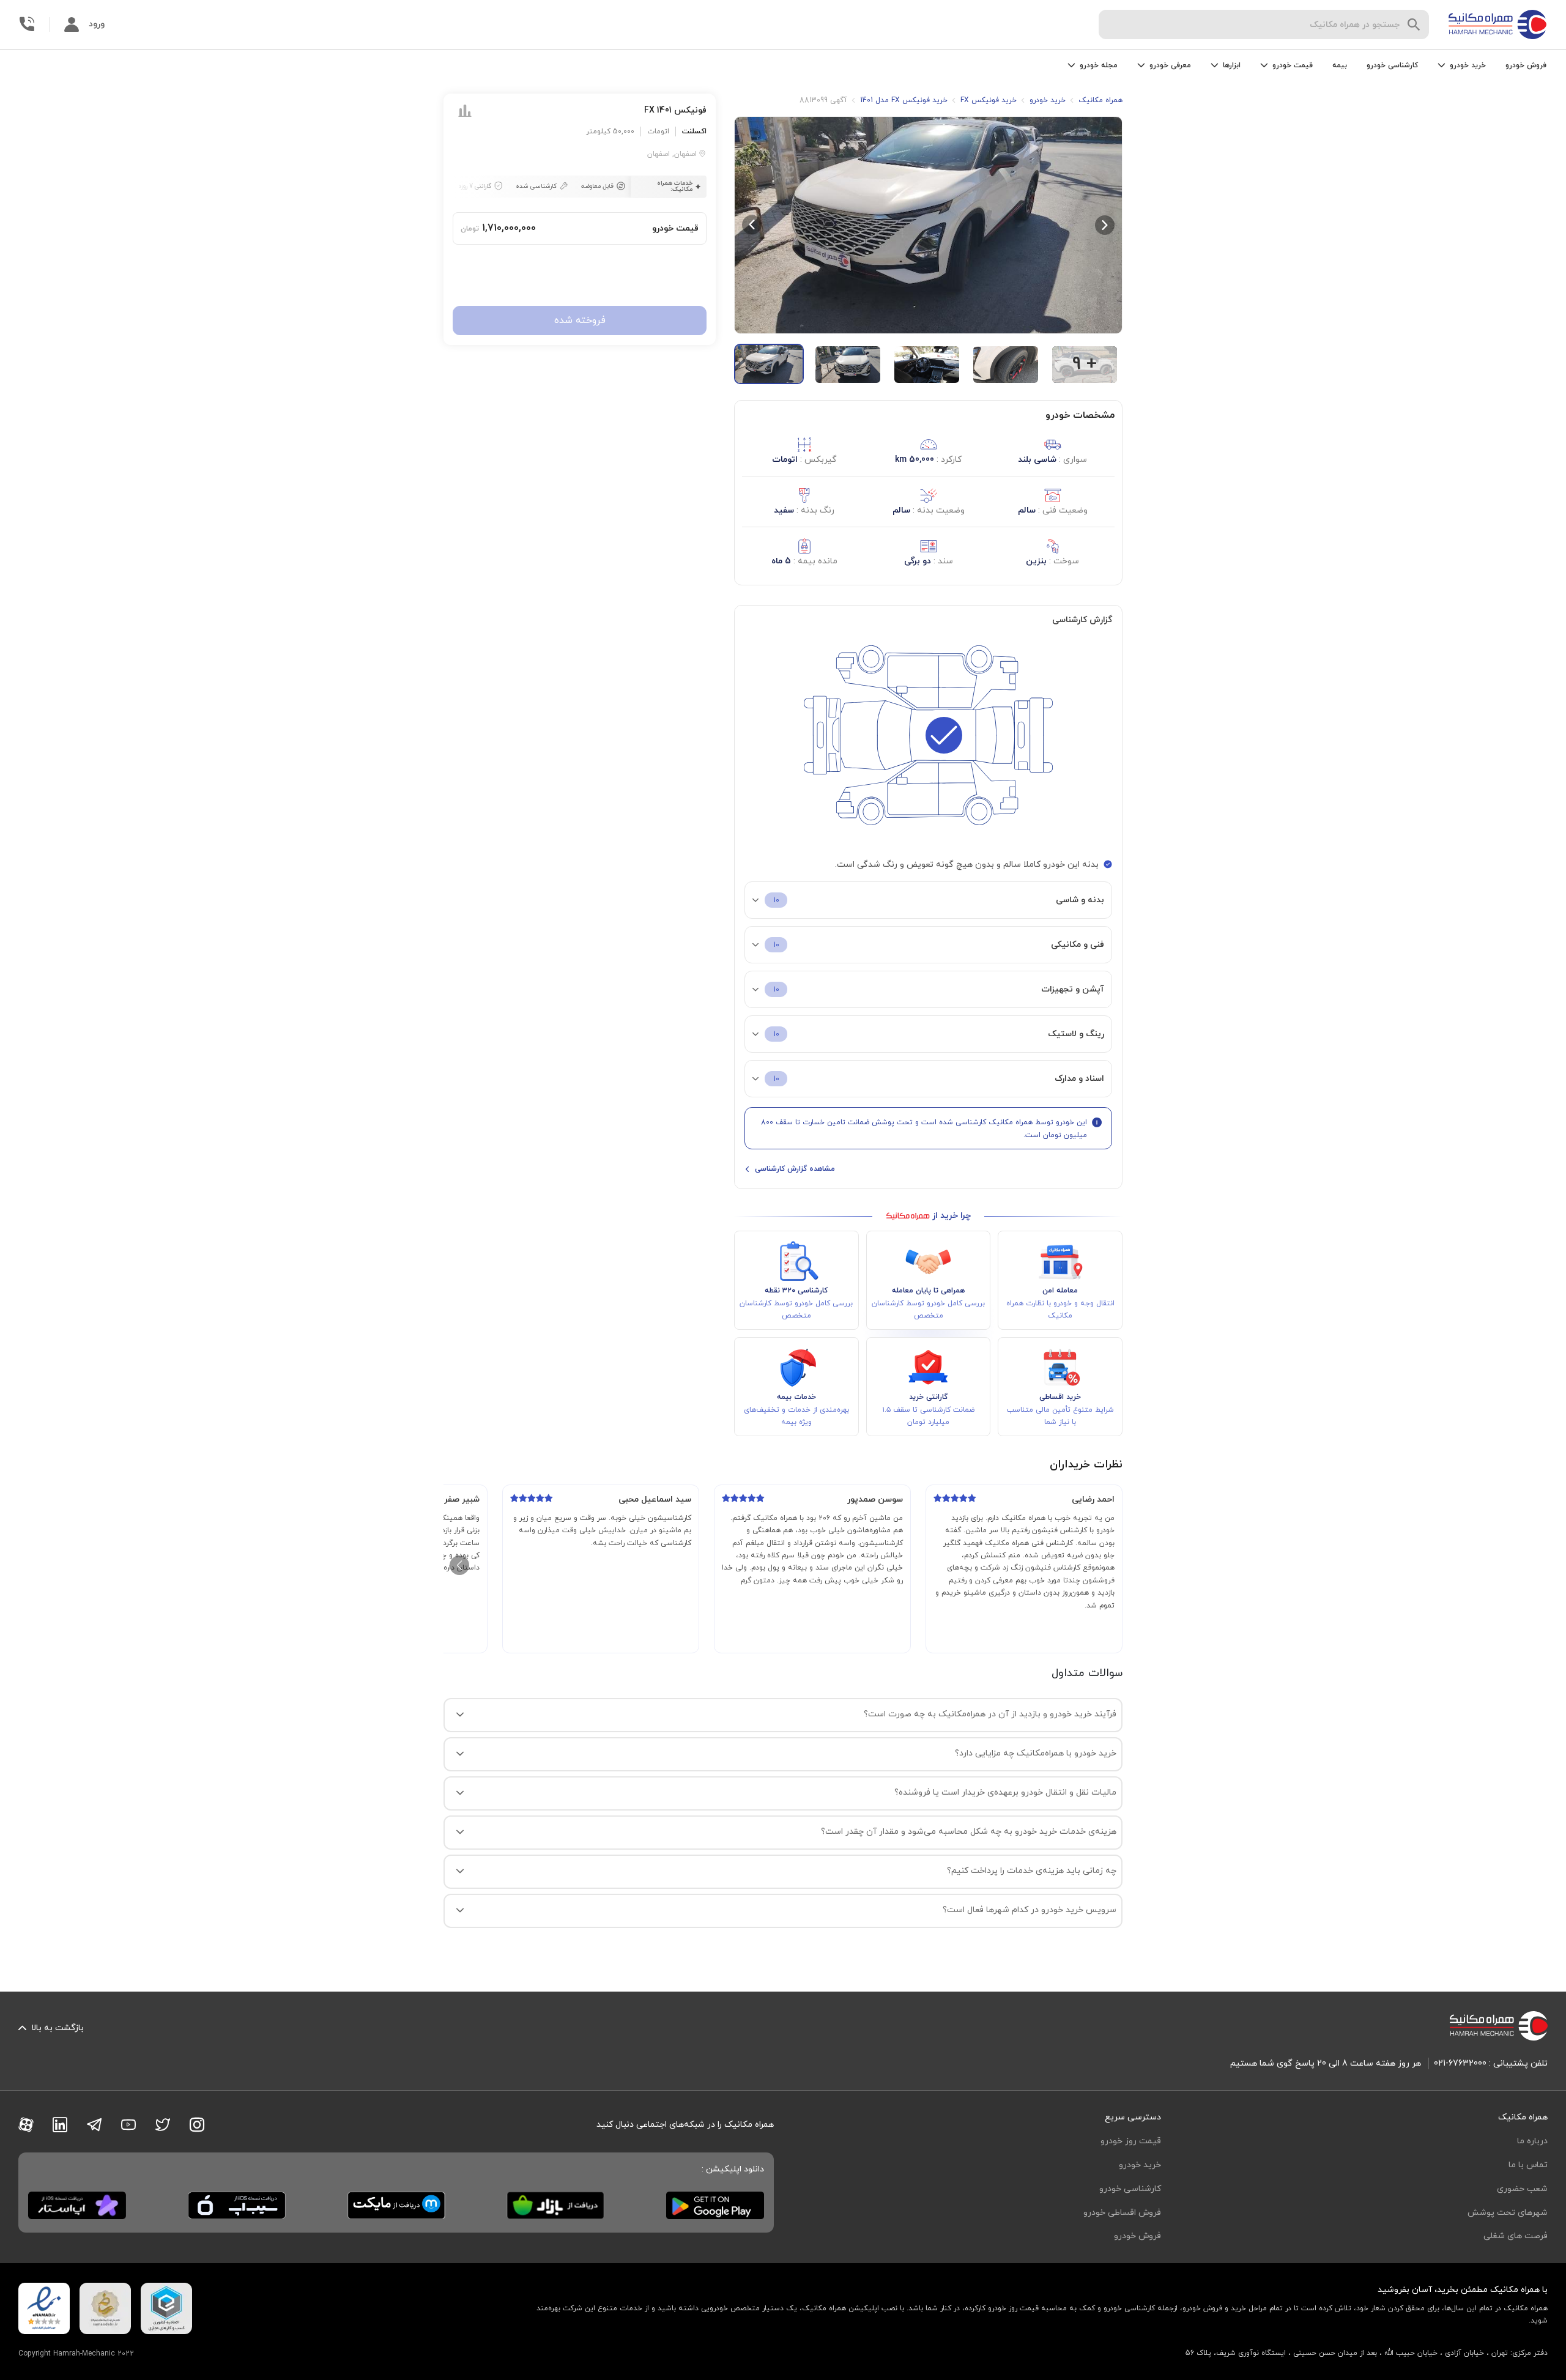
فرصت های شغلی (1516, 2236)
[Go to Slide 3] (927, 365)
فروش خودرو (1526, 65)
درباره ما (1532, 2141)
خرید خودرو (1140, 2165)
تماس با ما (1528, 2165)
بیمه (1340, 65)
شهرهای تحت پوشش (1508, 2213)
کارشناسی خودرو (1392, 65)
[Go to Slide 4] (1006, 365)
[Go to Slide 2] (848, 365)
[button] (928, 225)
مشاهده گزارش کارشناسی (795, 1169)
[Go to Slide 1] (769, 364)
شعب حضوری (1522, 2189)
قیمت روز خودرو (1131, 2141)
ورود (97, 24)
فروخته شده (580, 321)
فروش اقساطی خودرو (1122, 2213)
